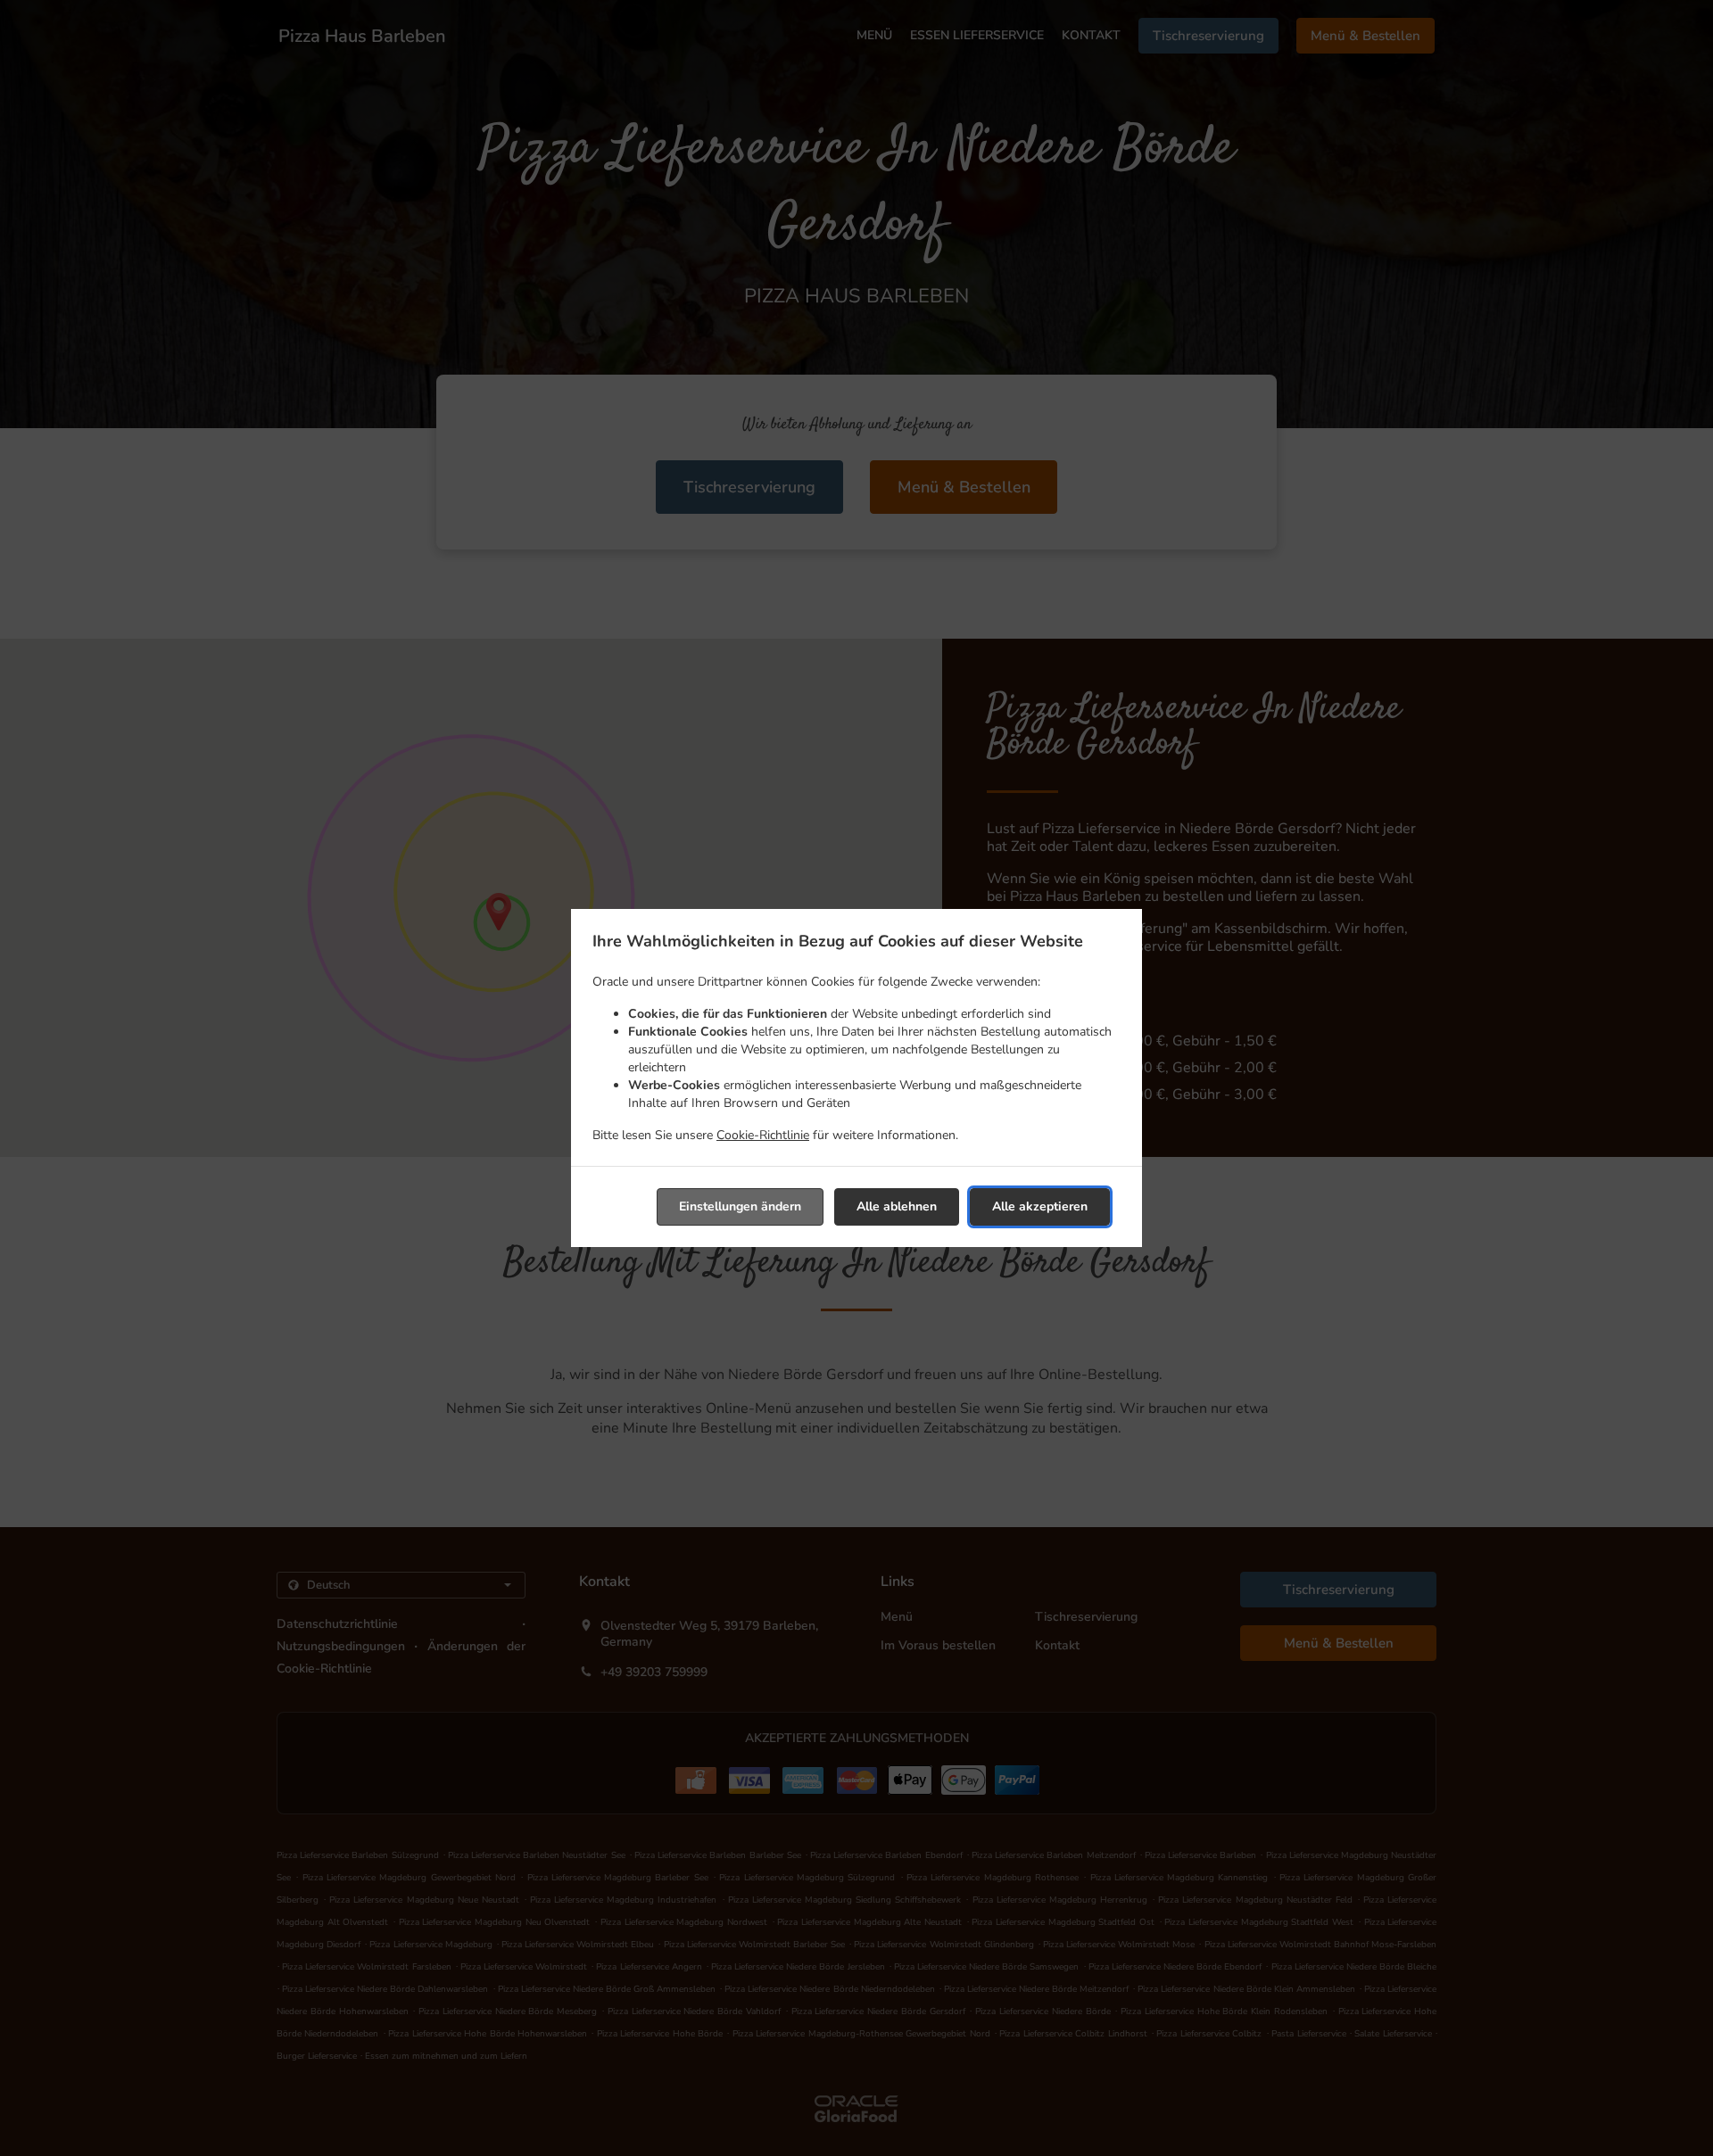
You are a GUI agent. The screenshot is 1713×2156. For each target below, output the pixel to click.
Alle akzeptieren (1040, 1206)
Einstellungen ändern (740, 1206)
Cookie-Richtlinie (763, 1135)
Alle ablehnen (897, 1206)
